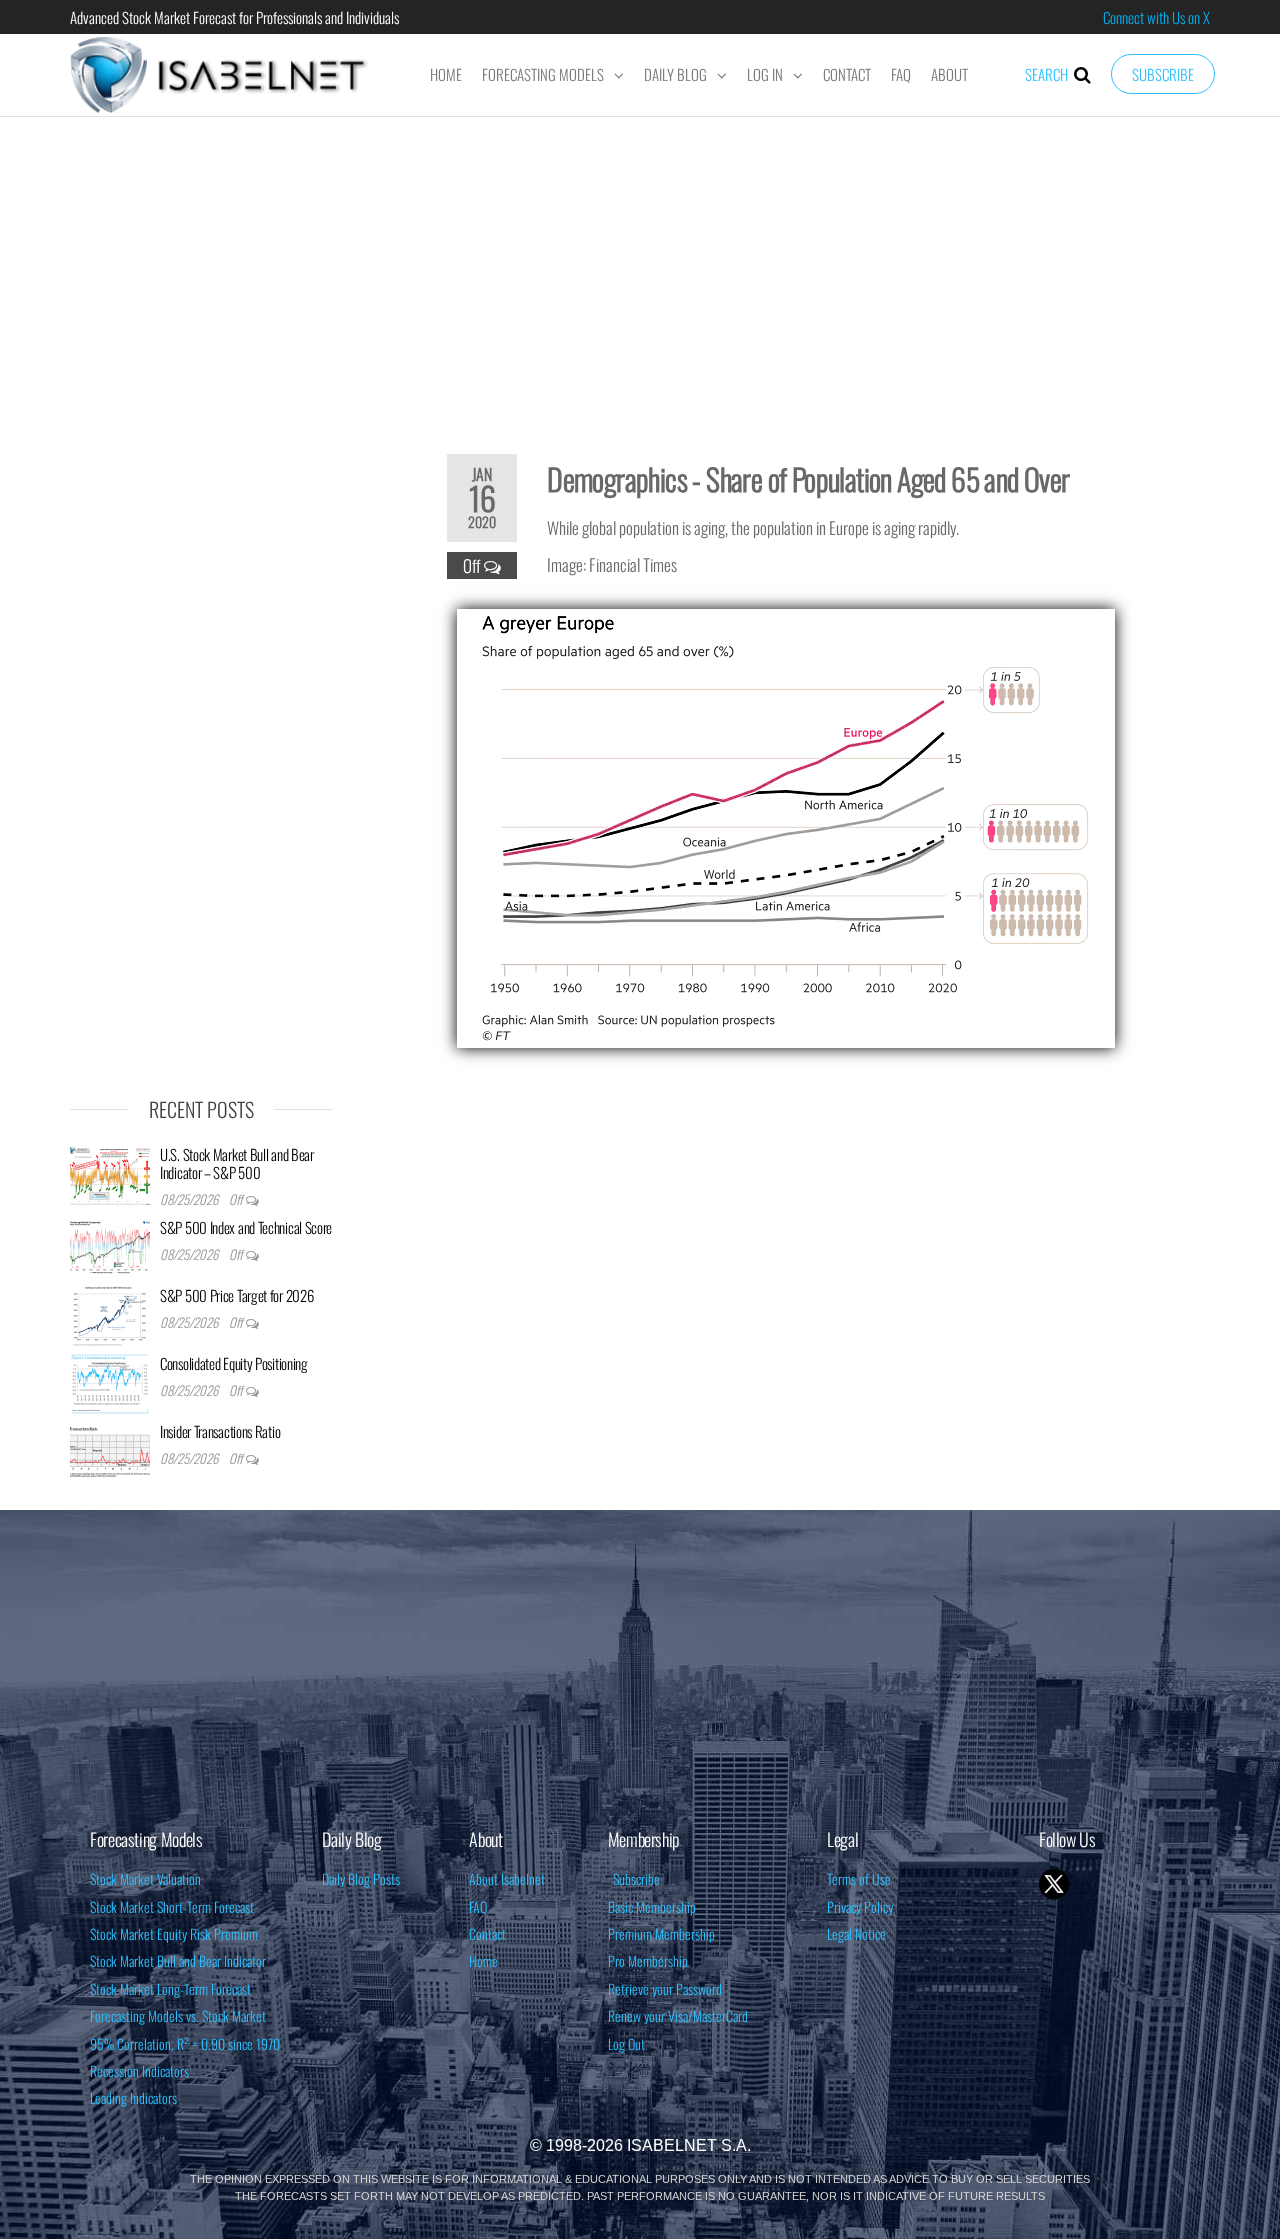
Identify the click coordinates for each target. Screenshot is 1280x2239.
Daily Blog (675, 74)
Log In (765, 74)
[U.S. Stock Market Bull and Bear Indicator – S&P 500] (110, 1173)
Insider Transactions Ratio (220, 1431)
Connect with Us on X (1156, 17)
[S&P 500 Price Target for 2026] (110, 1314)
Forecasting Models (543, 74)
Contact (847, 74)
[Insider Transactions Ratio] (110, 1450)
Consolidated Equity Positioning (234, 1363)
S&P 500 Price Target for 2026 (236, 1295)
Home (446, 74)
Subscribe (1163, 74)
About (949, 74)
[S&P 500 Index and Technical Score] (110, 1246)
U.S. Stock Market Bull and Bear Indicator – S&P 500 (237, 1163)
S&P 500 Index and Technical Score (246, 1227)
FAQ (901, 74)
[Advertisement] (640, 272)
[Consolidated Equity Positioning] (110, 1382)
